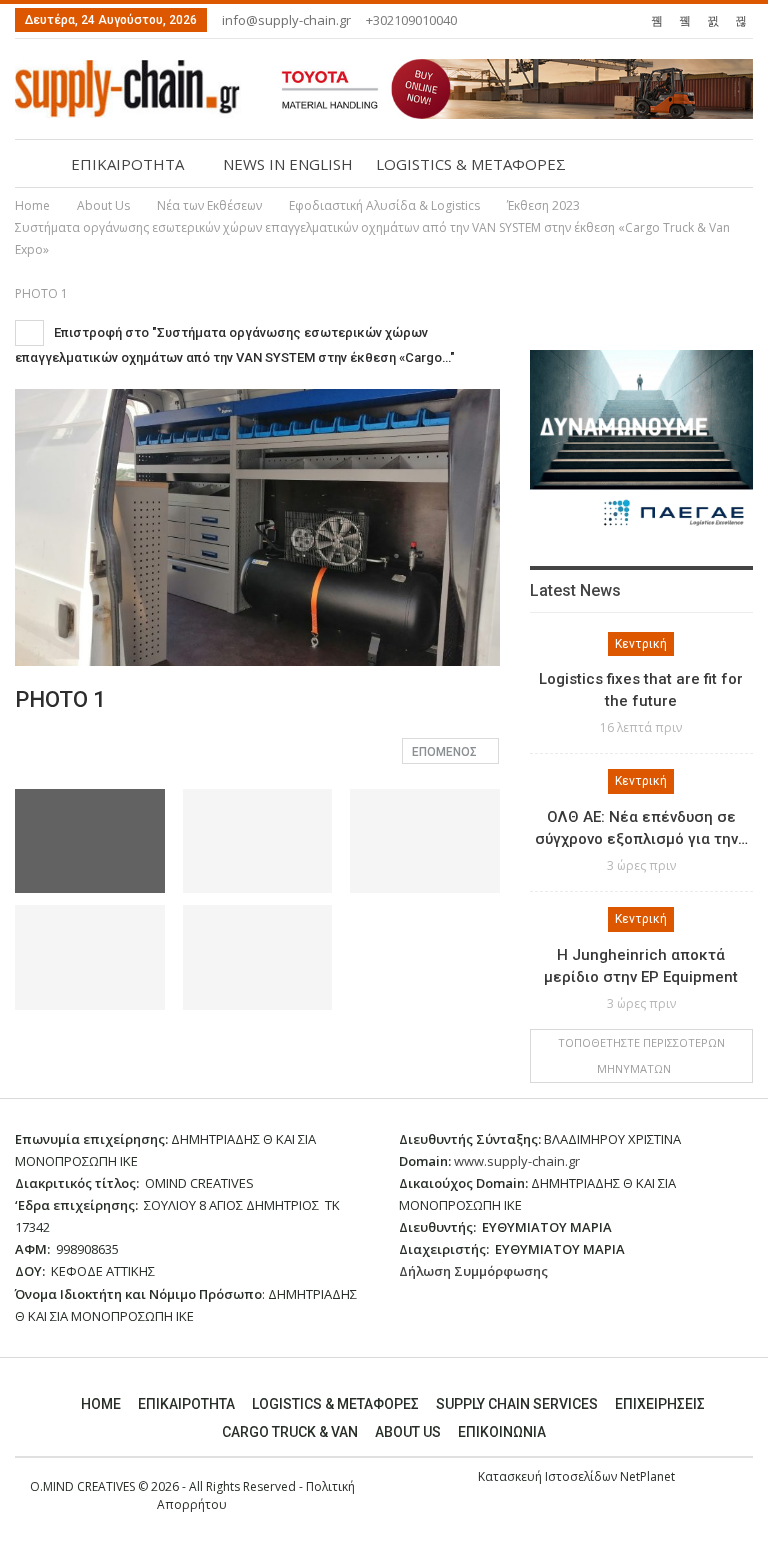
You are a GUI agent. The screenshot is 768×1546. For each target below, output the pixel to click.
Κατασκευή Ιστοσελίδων (549, 1476)
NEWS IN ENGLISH (288, 164)
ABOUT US (408, 1432)
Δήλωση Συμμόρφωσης (473, 1271)
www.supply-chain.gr (517, 1161)
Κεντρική (641, 644)
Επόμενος (446, 752)
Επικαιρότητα (186, 1404)
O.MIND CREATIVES (82, 1486)
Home (101, 1404)
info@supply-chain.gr (286, 20)
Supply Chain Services (517, 1404)
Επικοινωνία (502, 1432)
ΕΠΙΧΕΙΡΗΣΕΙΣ (660, 1404)
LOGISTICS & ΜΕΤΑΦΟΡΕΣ (471, 164)
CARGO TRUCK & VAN (290, 1432)
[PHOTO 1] (258, 841)
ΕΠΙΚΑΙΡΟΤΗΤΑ (127, 164)
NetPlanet (647, 1476)
